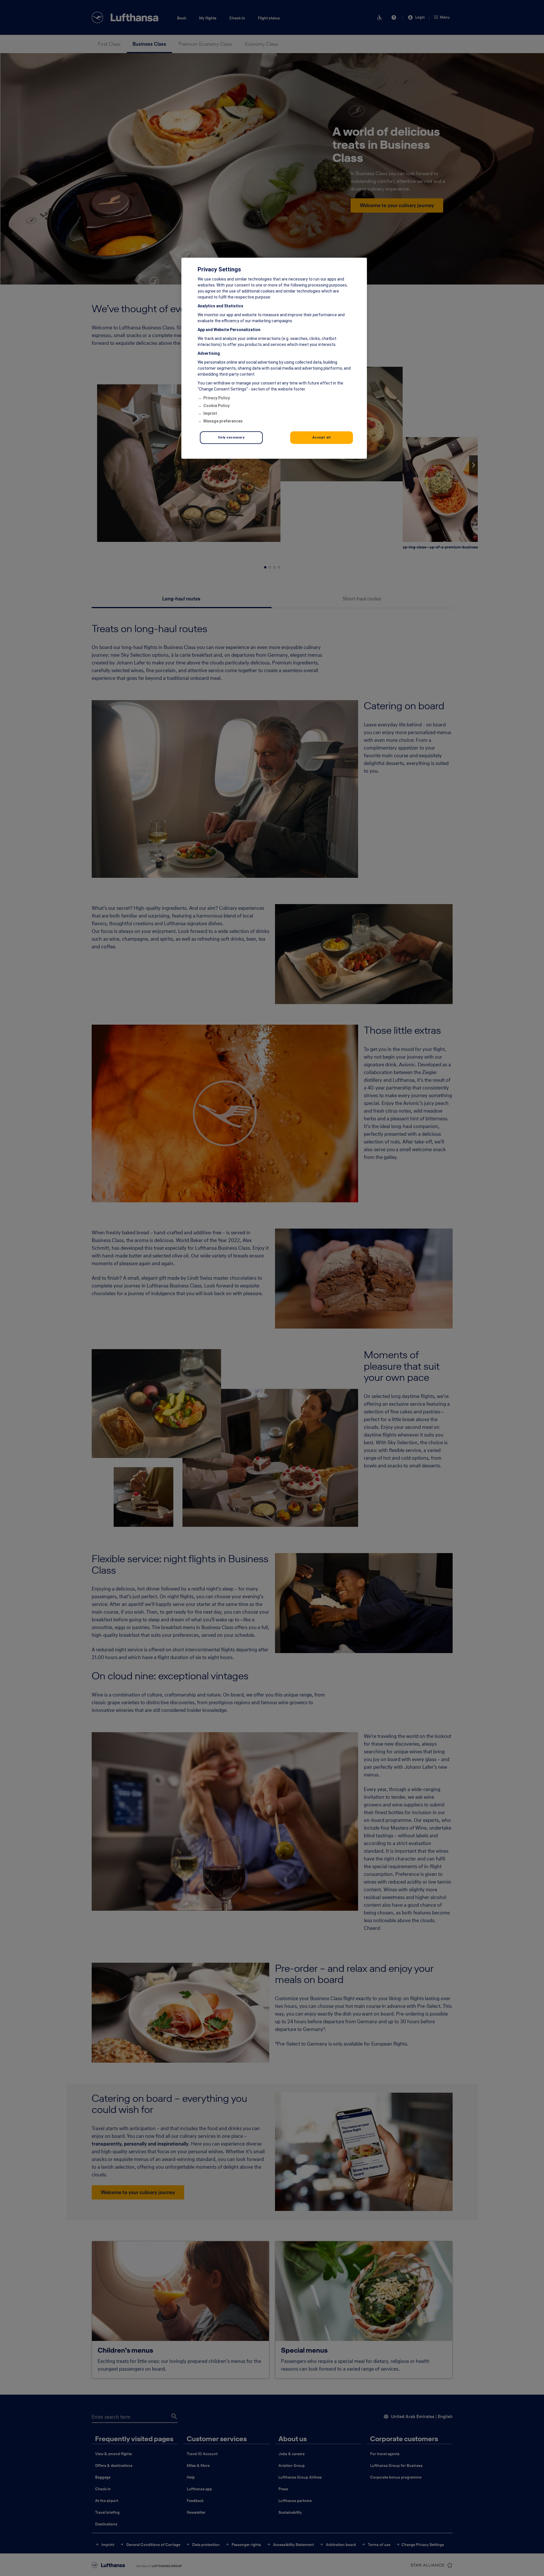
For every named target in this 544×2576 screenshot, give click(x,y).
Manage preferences (223, 421)
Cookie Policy (216, 406)
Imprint (210, 413)
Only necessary (231, 437)
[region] (274, 358)
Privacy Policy (217, 398)
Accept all (322, 437)
